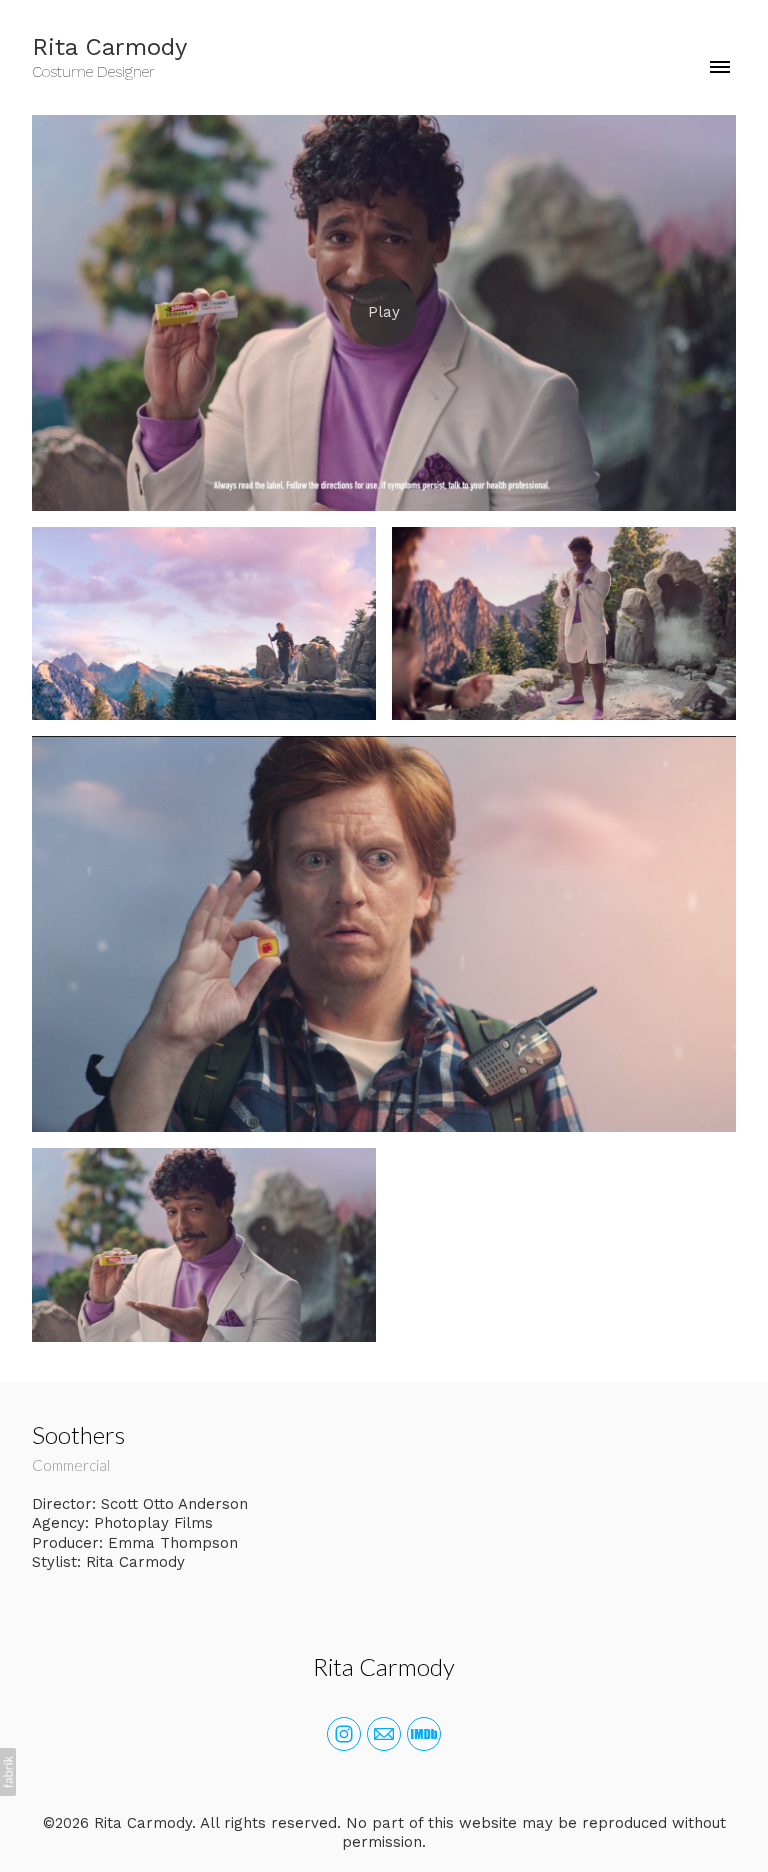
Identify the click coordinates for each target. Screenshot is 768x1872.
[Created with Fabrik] (8, 1772)
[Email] (384, 1734)
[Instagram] (344, 1734)
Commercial (71, 1465)
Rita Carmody (384, 1666)
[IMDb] (424, 1734)
